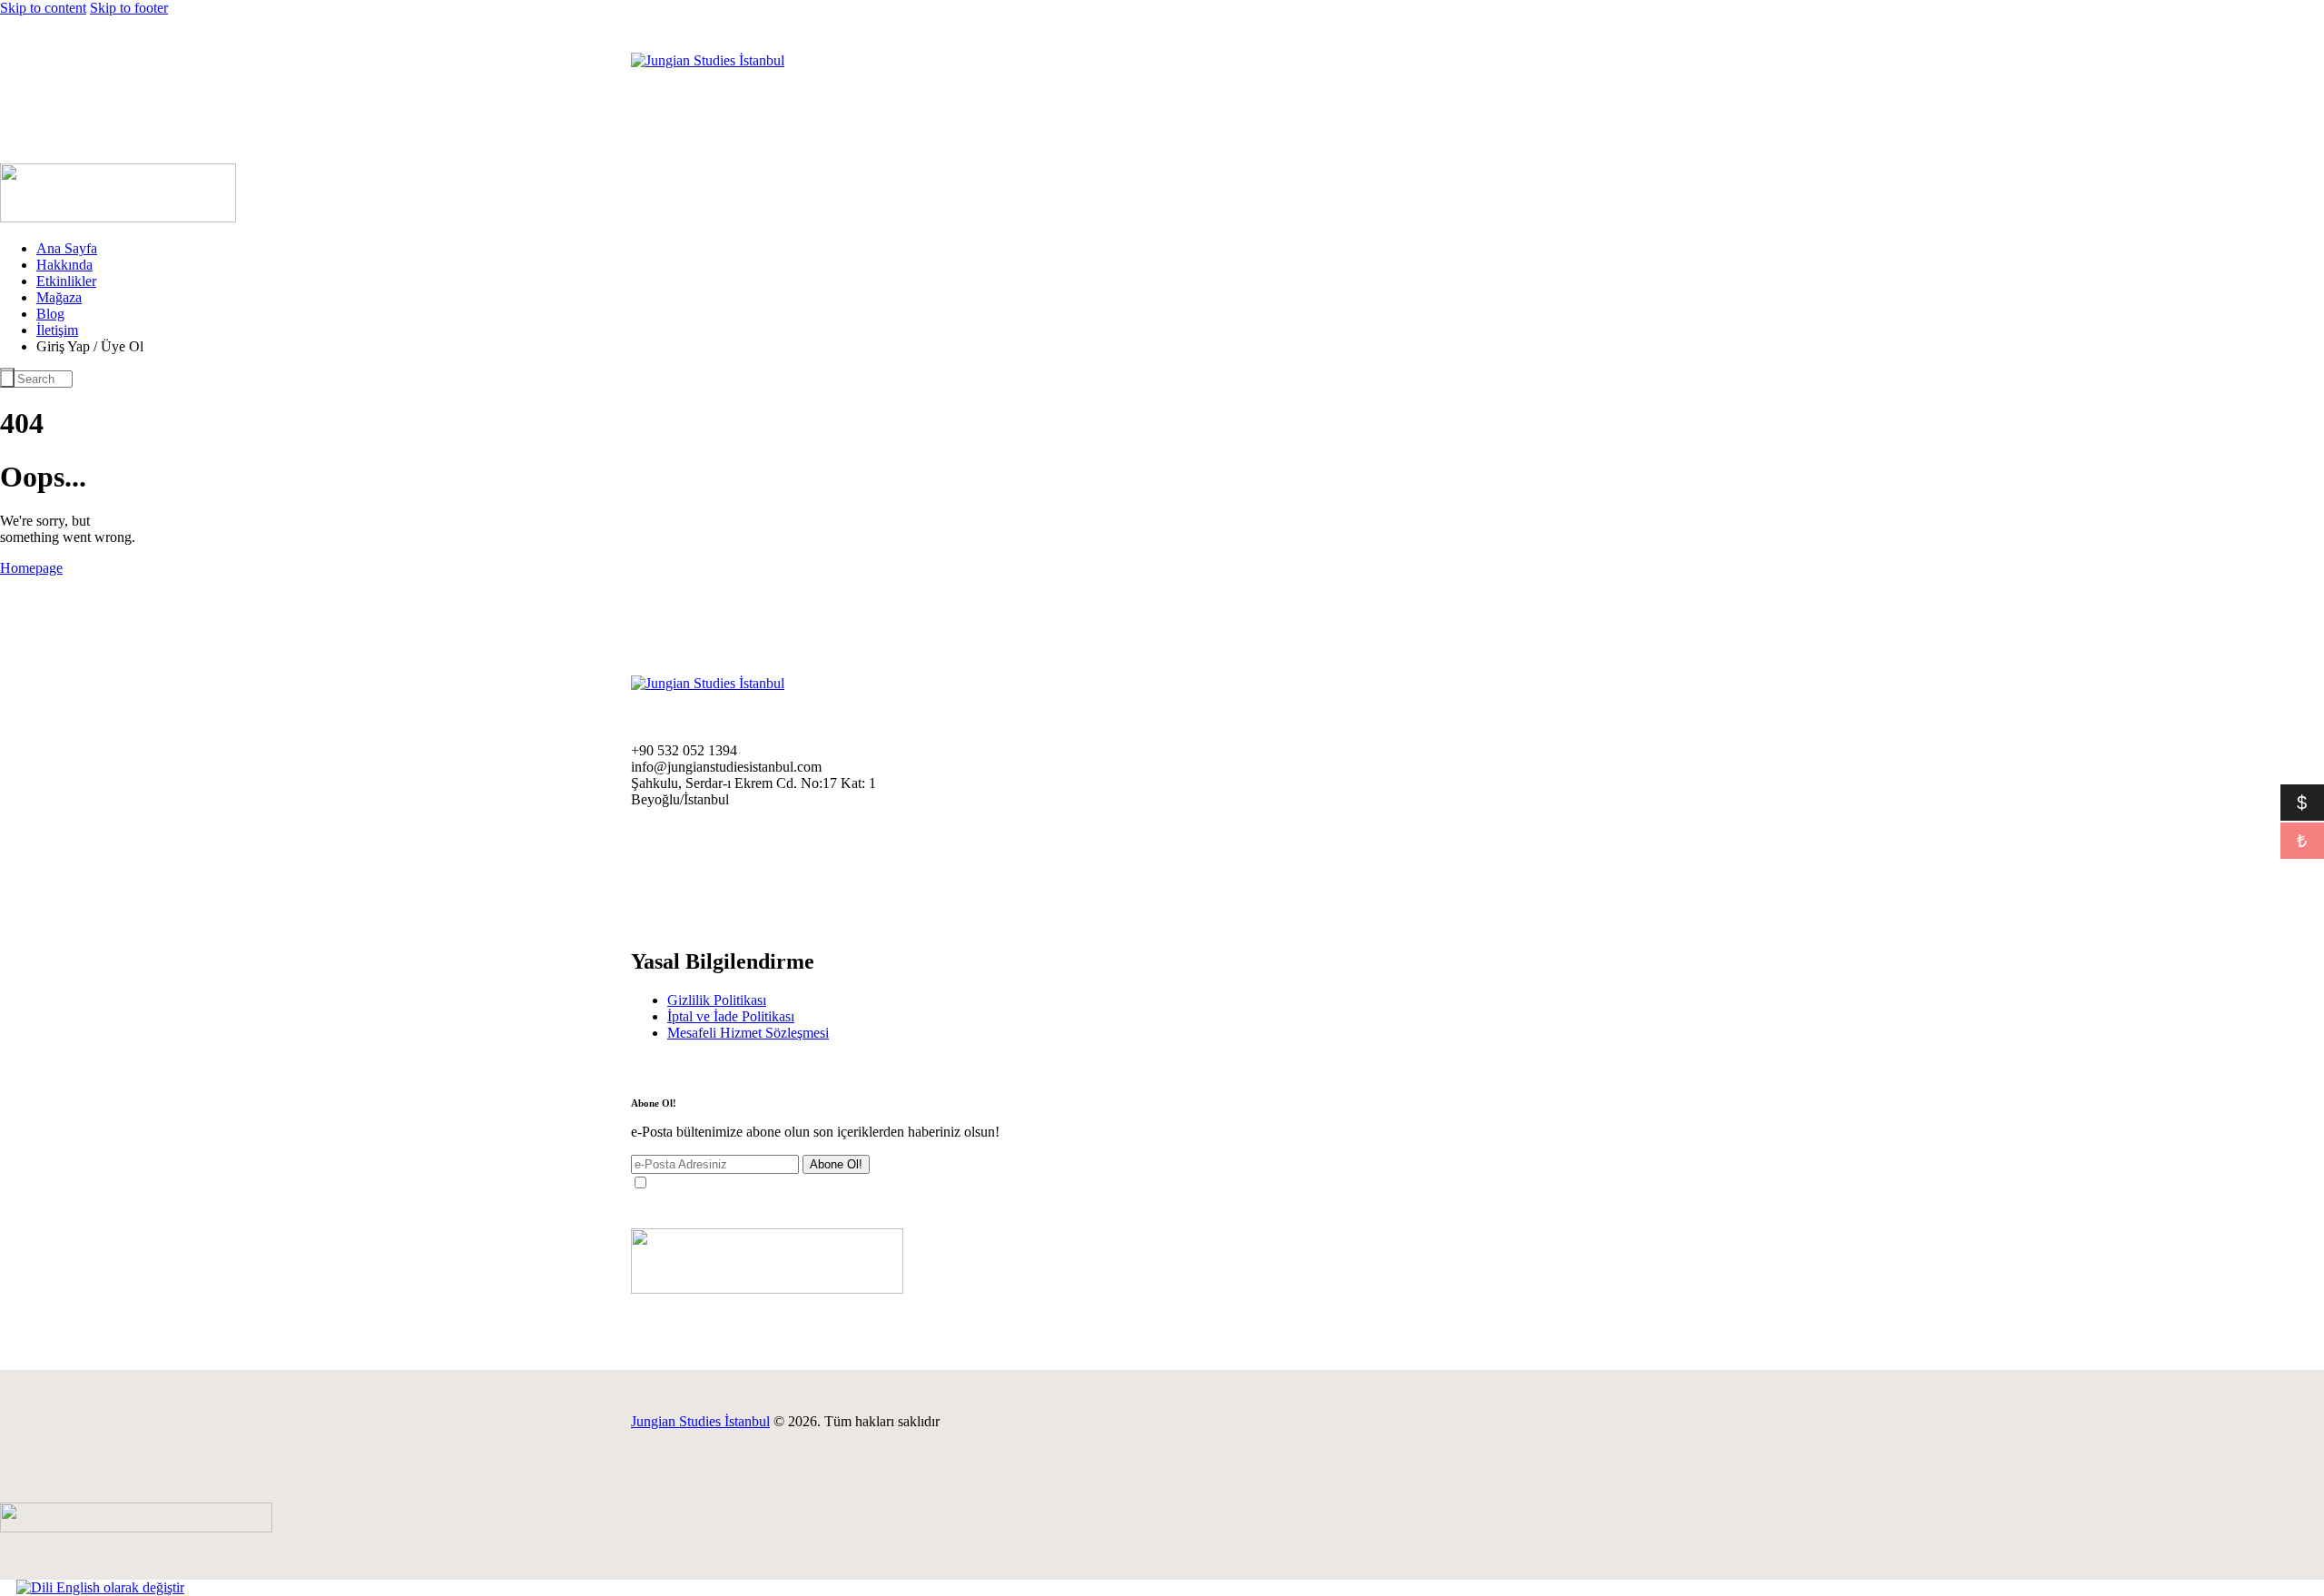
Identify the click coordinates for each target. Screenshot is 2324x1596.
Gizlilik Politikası (717, 1000)
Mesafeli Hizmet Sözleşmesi (748, 1033)
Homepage (31, 568)
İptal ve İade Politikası (731, 1016)
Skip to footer (129, 8)
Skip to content (43, 8)
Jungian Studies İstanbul (700, 1421)
